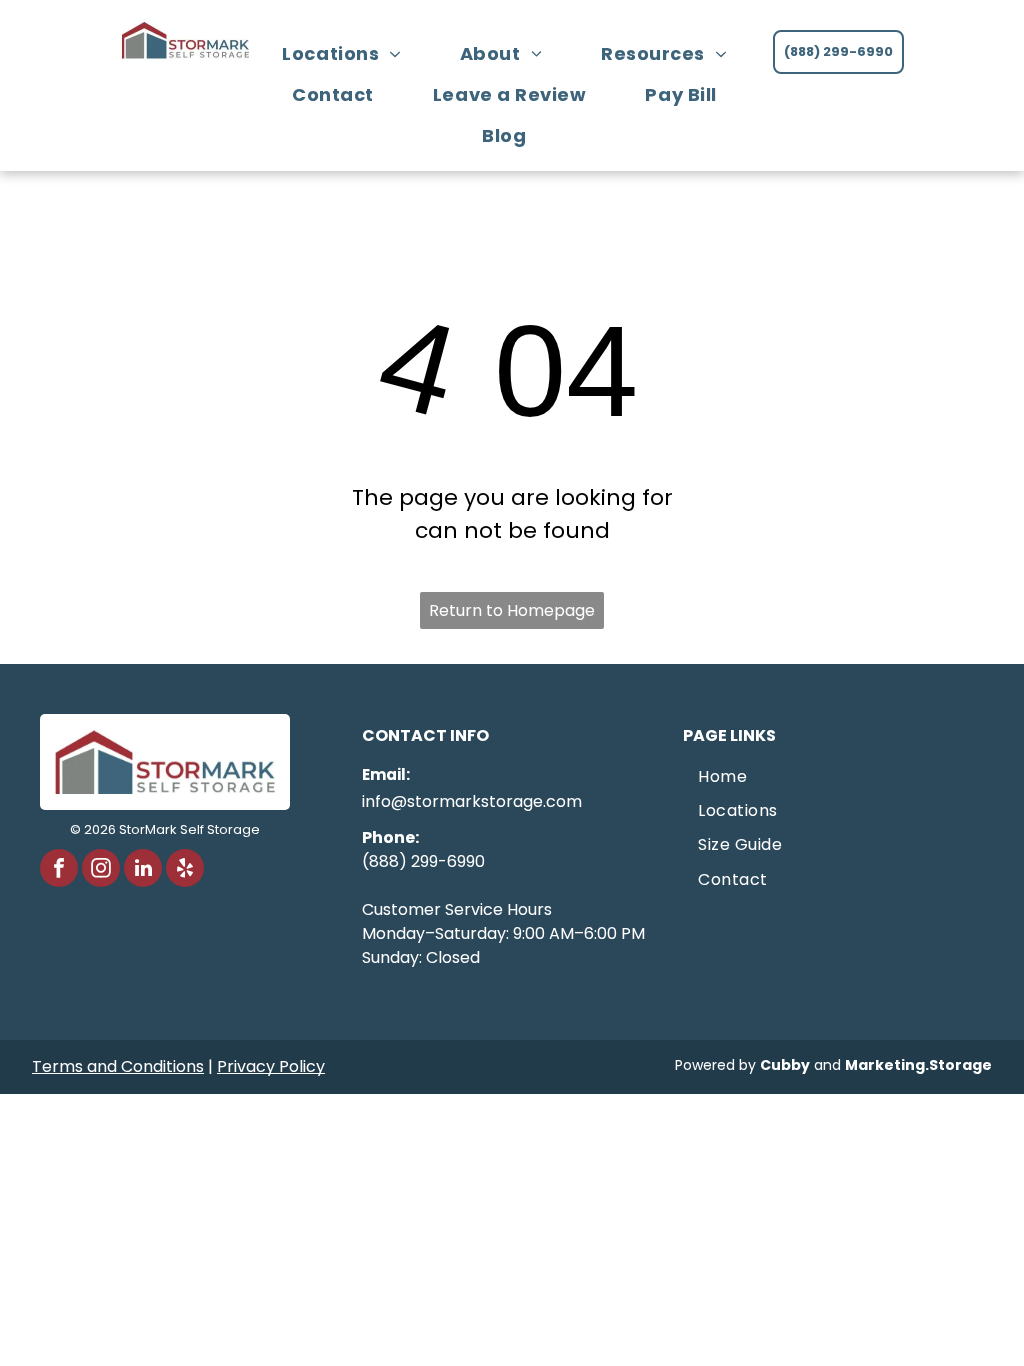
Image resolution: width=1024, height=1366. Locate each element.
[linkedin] (143, 870)
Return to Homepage (512, 610)
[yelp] (185, 870)
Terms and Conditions (118, 1066)
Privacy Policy (271, 1066)
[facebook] (59, 870)
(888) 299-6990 (423, 861)
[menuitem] (348, 53)
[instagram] (101, 870)
